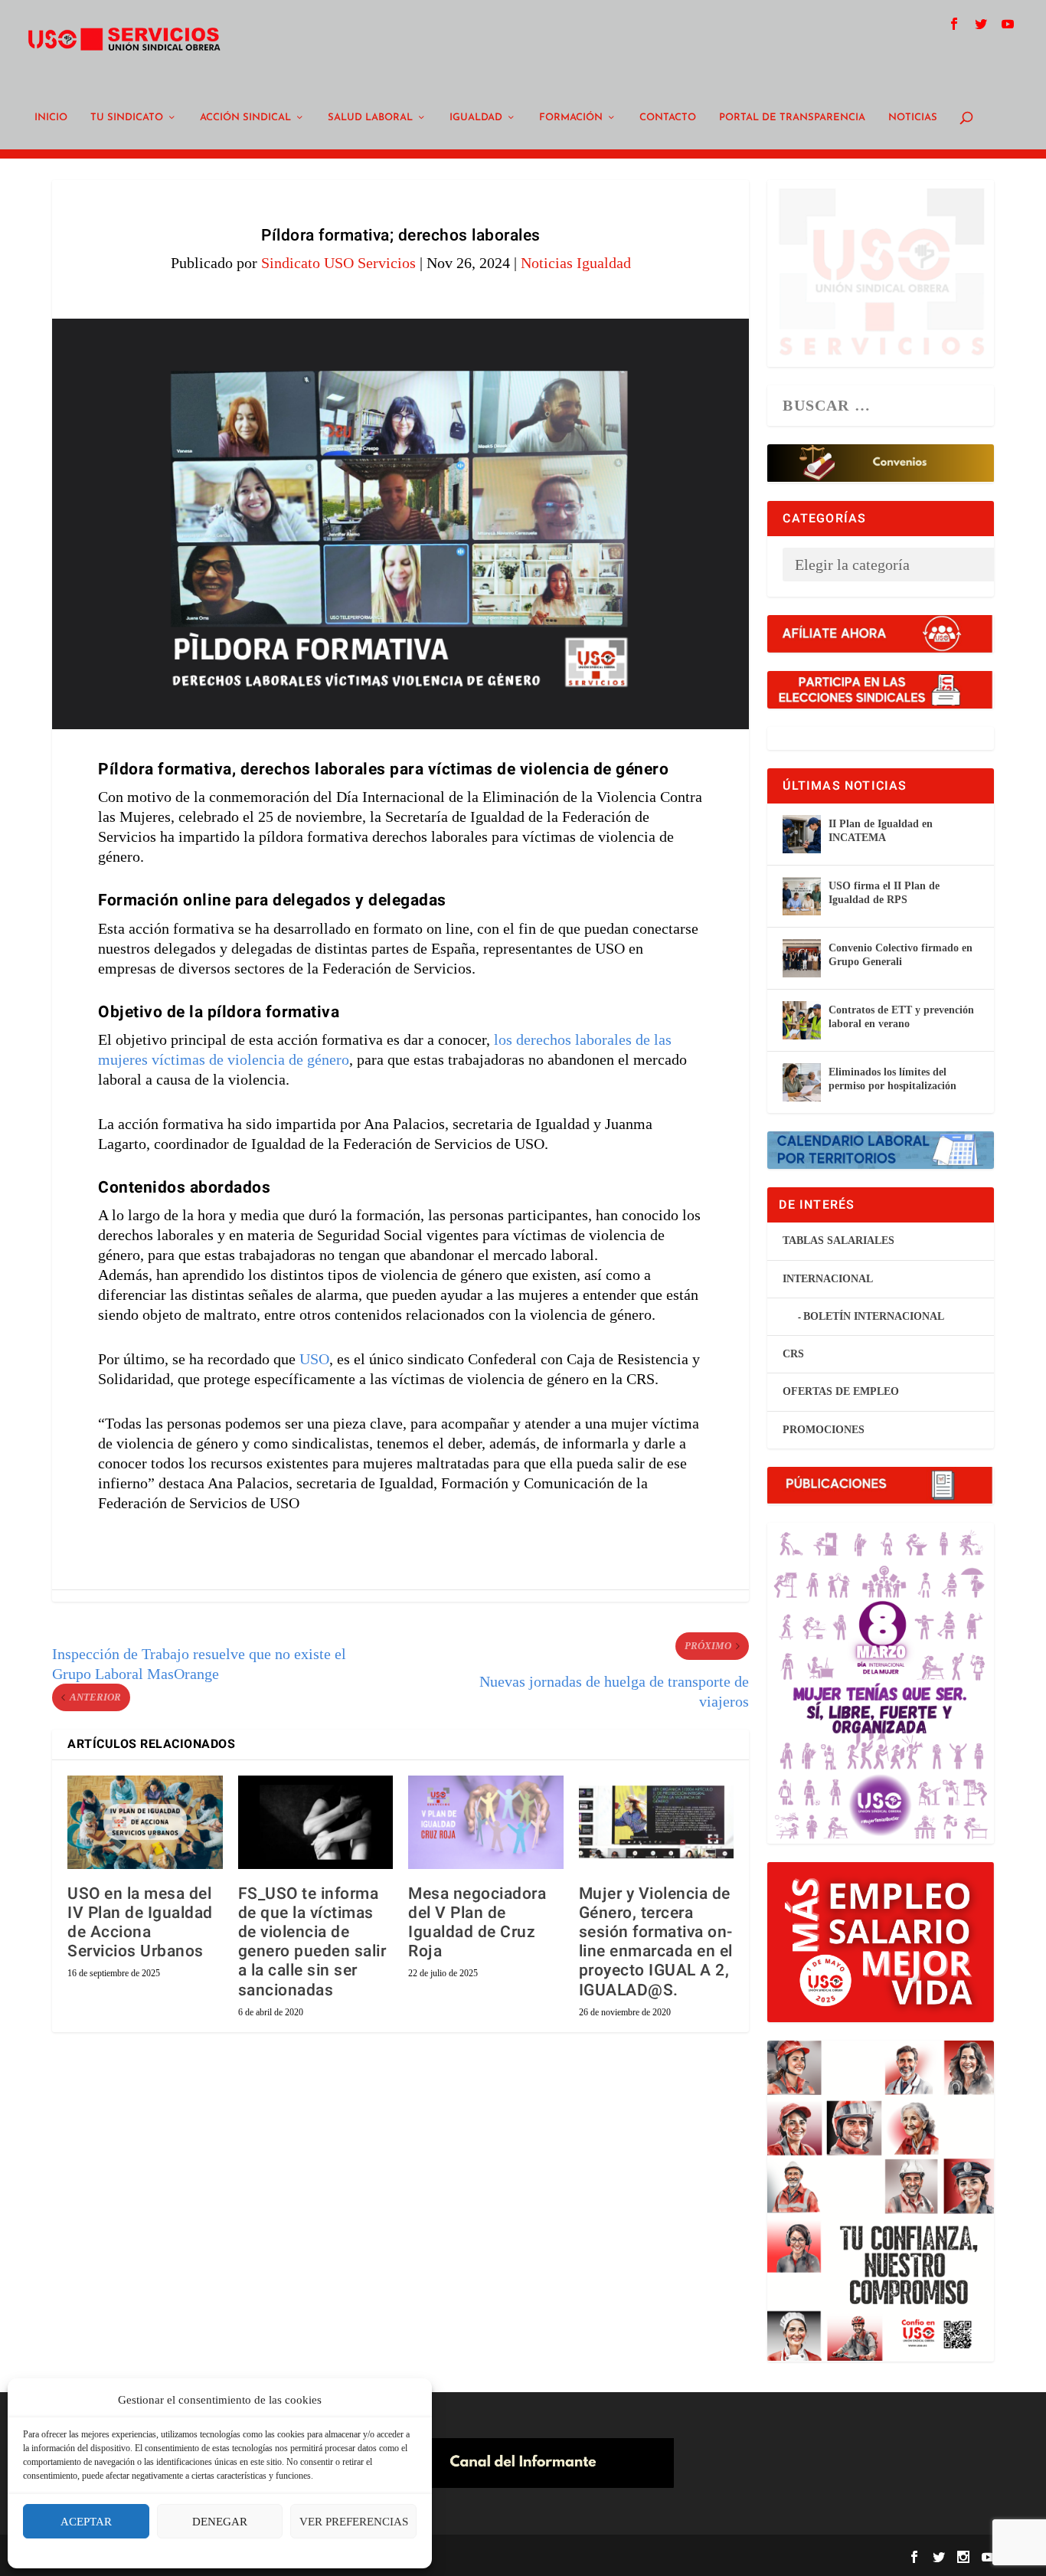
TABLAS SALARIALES (838, 1241)
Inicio (51, 118)
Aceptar (86, 2522)
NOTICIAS (913, 118)
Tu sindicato (127, 118)
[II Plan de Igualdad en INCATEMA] (802, 834)
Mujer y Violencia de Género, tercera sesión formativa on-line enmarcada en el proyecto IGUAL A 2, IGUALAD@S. (656, 1942)
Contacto (668, 118)
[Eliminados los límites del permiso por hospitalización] (802, 1082)
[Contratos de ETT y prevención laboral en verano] (802, 1020)
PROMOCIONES (824, 1430)
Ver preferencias (354, 2522)
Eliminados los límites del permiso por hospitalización (892, 1079)
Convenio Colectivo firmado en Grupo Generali (901, 955)
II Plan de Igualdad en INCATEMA (881, 831)
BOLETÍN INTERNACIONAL (874, 1316)
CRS (793, 1354)
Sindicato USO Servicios (338, 263)
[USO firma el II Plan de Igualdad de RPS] (802, 896)
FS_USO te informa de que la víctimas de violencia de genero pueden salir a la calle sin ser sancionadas (312, 1942)
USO (314, 1359)
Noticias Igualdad (576, 263)
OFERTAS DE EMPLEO (841, 1391)
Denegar (220, 2522)
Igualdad (476, 118)
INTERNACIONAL (828, 1279)
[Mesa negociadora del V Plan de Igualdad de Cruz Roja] (486, 1822)
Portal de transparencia (792, 118)
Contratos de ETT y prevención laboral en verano (901, 1017)
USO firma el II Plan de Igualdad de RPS (884, 893)
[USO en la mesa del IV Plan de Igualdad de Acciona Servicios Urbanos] (145, 1822)
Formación (571, 118)
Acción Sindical (245, 118)
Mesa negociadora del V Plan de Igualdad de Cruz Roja (477, 1923)
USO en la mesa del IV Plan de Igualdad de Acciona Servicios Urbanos (140, 1923)
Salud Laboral (370, 118)
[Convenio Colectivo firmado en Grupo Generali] (802, 958)
